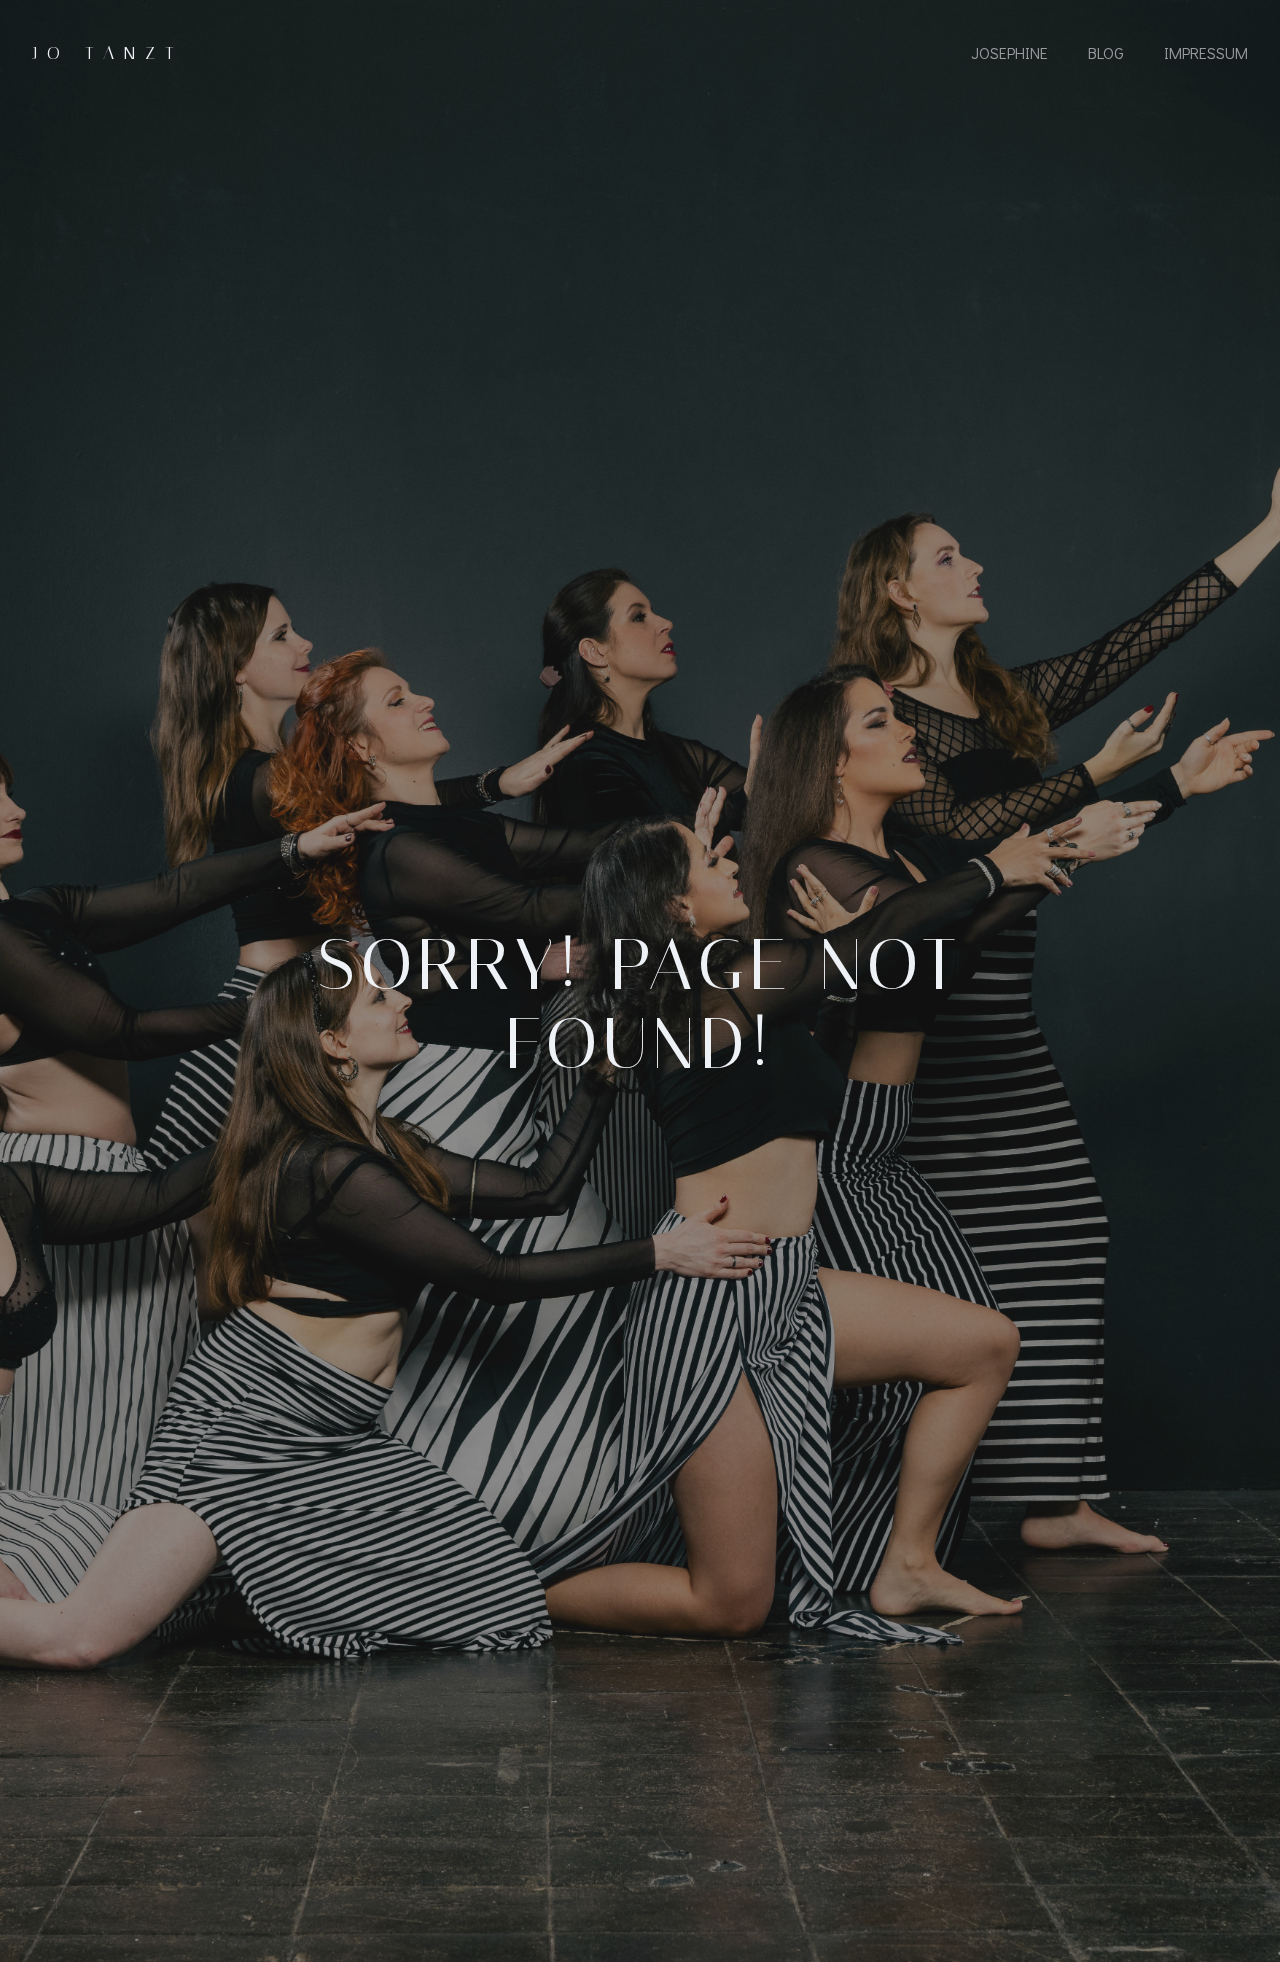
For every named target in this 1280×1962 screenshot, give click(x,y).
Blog (1106, 52)
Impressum (1206, 52)
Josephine (1009, 52)
